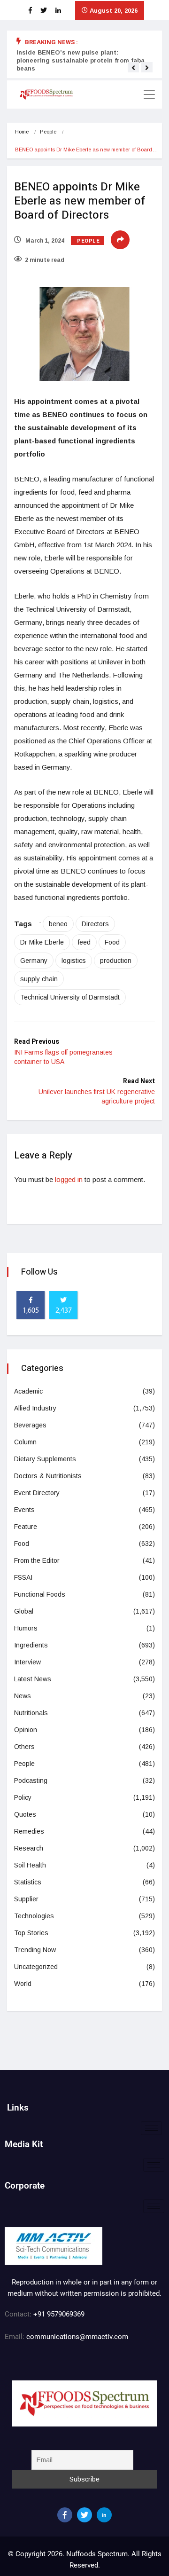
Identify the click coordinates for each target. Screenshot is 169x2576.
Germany (34, 961)
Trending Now (35, 1950)
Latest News (33, 1679)
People (48, 132)
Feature (26, 1527)
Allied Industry (35, 1408)
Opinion (26, 1730)
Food (112, 942)
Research (29, 1848)
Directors (95, 924)
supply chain (39, 979)
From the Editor (37, 1560)
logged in (69, 1179)
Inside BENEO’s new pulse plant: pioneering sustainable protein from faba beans (81, 60)
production (116, 961)
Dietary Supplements (45, 1459)
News (23, 1696)
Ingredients (31, 1645)
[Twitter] (84, 2515)
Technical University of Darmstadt (70, 997)
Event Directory (37, 1493)
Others (24, 1747)
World (23, 1984)
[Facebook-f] (65, 2515)
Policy (23, 1797)
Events (24, 1510)
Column (25, 1442)
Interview (27, 1662)
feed (84, 942)
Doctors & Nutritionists (48, 1476)
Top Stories (31, 1933)
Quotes (25, 1814)
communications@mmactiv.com (76, 2337)
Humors (26, 1628)
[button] (133, 68)
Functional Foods (40, 1594)
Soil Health (30, 1865)
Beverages (30, 1425)
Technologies (34, 1916)
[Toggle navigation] (149, 95)
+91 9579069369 (59, 2314)
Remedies (29, 1831)
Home (22, 132)
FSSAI (23, 1577)
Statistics (28, 1882)
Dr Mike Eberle (42, 942)
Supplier (26, 1899)
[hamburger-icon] (151, 2128)
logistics (74, 961)
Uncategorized (36, 1967)
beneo (58, 924)
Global (24, 1611)
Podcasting (31, 1780)
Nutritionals (31, 1713)
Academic (28, 1391)
